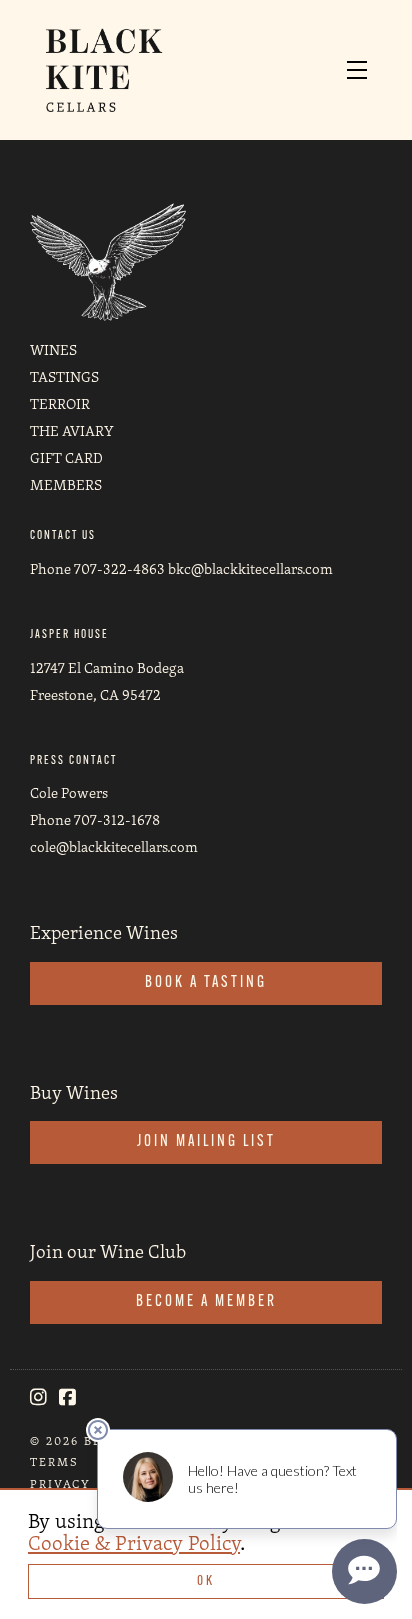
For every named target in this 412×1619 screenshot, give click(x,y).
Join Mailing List (206, 1142)
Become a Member (206, 1302)
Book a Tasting (206, 983)
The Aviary (72, 430)
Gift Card (66, 457)
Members (66, 484)
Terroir (60, 403)
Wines (53, 349)
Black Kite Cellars (104, 70)
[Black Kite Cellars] (108, 260)
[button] (362, 70)
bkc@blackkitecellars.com (250, 568)
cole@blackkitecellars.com (114, 846)
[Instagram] (38, 1397)
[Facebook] (67, 1397)
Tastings (64, 376)
